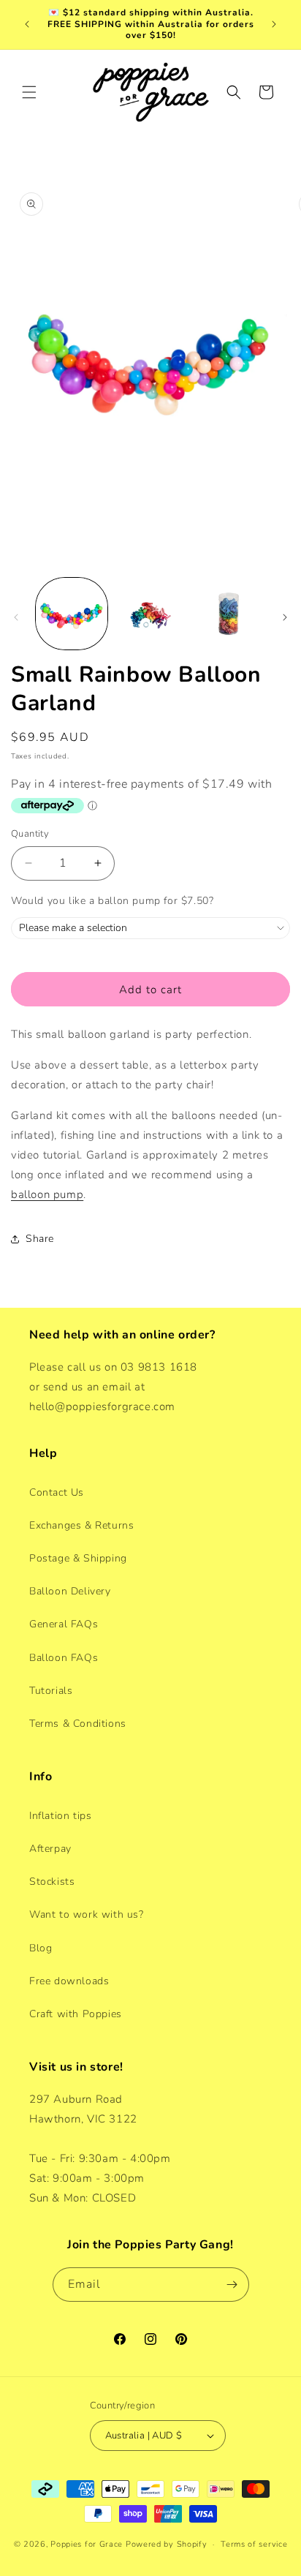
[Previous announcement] (27, 24)
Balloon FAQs (64, 1658)
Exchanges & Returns (81, 1525)
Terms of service (254, 2544)
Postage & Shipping (78, 1558)
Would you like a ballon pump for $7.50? (112, 901)
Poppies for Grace (87, 2544)
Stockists (52, 1882)
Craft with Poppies (76, 2014)
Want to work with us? (87, 1914)
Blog (41, 1948)
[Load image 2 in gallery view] (150, 614)
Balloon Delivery (70, 1591)
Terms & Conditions (78, 1724)
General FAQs (64, 1624)
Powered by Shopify (167, 2544)
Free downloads (69, 1981)
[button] (29, 92)
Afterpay (50, 1849)
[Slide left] (16, 617)
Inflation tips (60, 1816)
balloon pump (47, 1194)
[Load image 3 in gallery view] (229, 614)
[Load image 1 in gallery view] (72, 614)
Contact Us (57, 1492)
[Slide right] (285, 617)
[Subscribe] (232, 2285)
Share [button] (40, 1239)
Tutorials (51, 1691)
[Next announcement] (274, 24)
